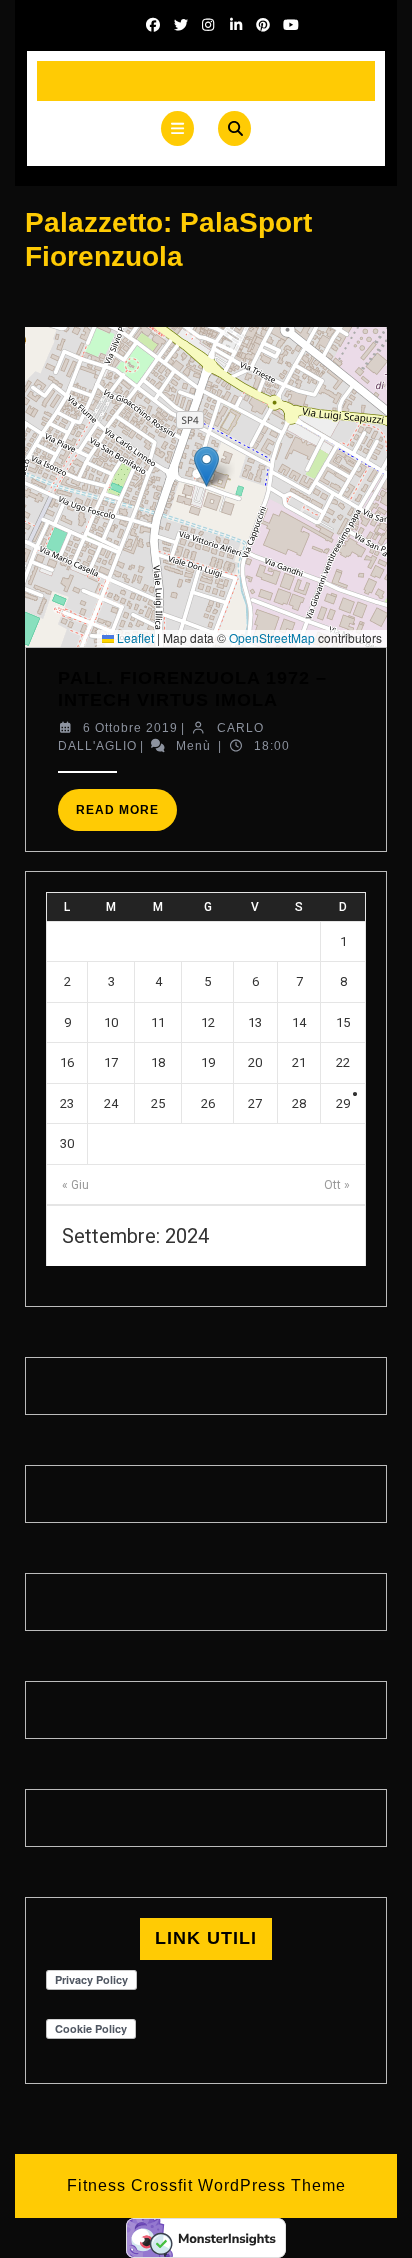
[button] (206, 466)
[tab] (177, 128)
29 (343, 1103)
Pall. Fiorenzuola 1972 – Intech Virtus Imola (192, 689)
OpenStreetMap (272, 637)
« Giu (75, 1185)
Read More (126, 816)
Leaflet (134, 637)
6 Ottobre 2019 (130, 728)
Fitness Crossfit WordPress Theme (206, 2185)
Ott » (337, 1185)
